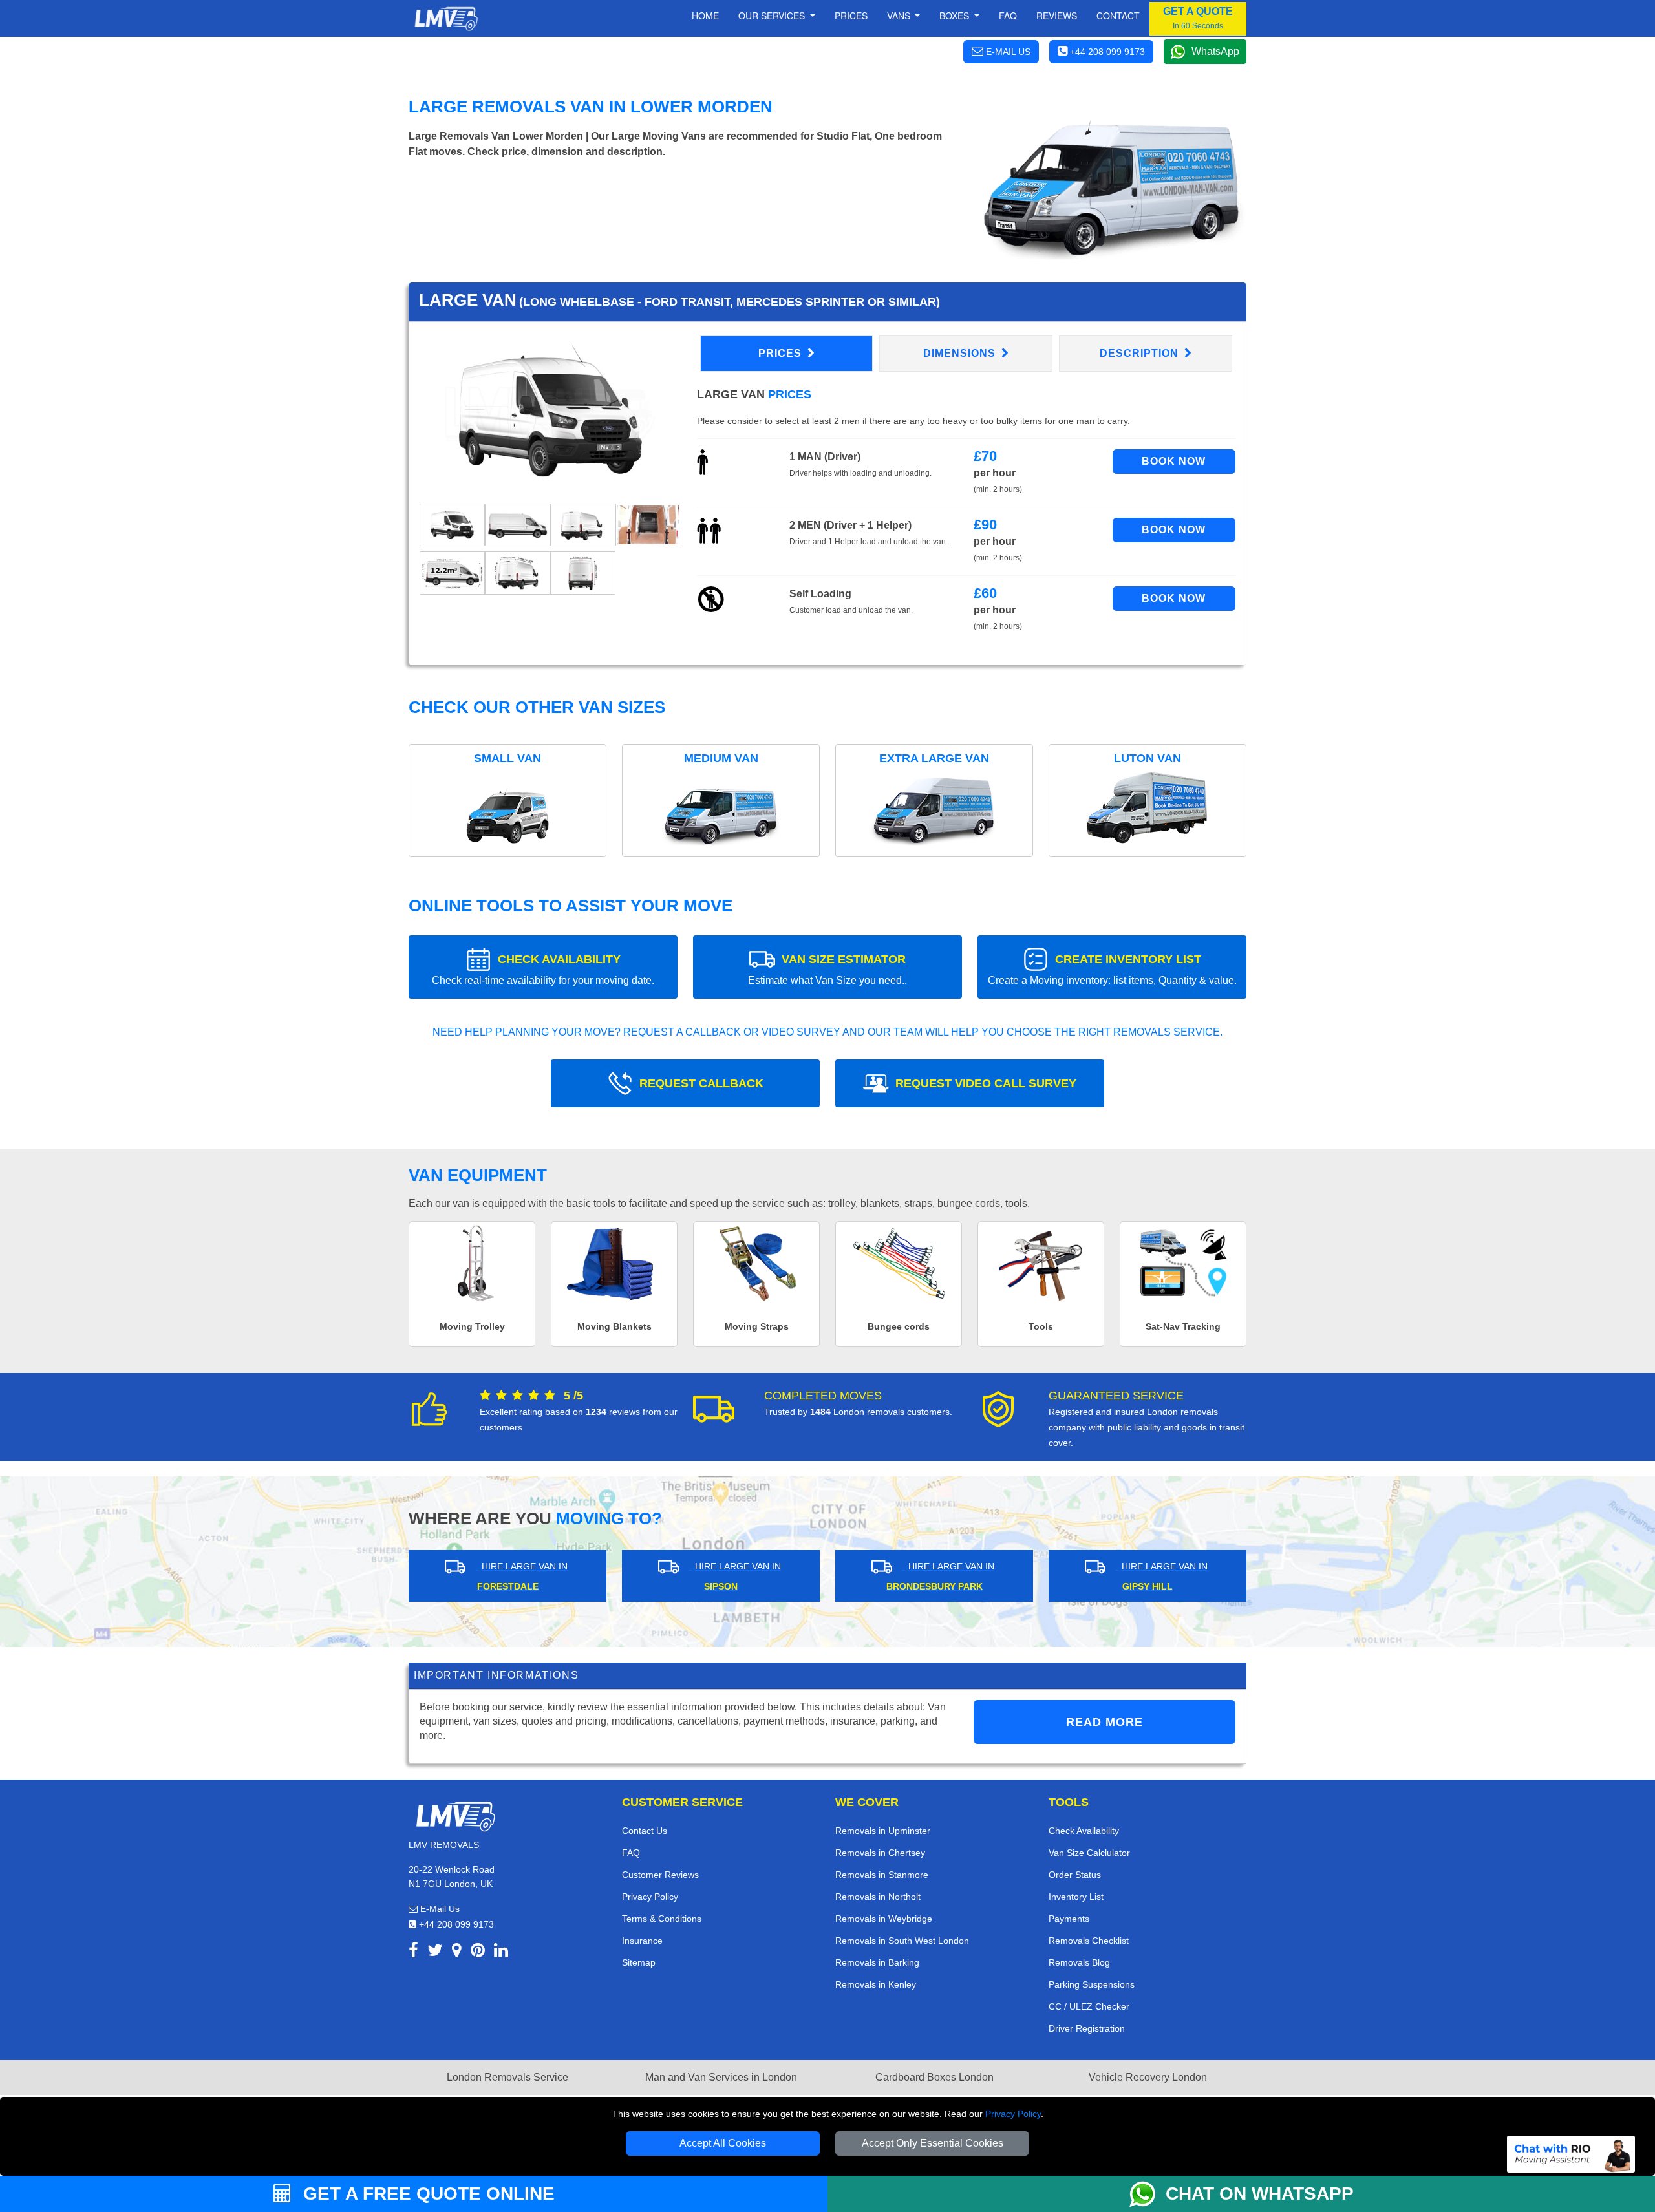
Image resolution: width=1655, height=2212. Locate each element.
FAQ (631, 1853)
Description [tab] (1141, 353)
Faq (1008, 16)
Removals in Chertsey (880, 1853)
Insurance (642, 1941)
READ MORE (1105, 1722)
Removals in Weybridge (884, 1919)
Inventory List (1076, 1897)
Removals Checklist (1089, 1941)
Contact (1118, 16)
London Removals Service (507, 2077)
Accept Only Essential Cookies (933, 2143)
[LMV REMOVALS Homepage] (446, 19)
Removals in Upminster (883, 1831)
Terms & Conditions (662, 1919)
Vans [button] (900, 16)
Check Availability (1084, 1831)
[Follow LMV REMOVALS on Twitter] (435, 1952)
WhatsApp (1215, 51)
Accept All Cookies (723, 2143)
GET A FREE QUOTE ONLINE (426, 2194)
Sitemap (639, 1962)
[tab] (452, 525)
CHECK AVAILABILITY (543, 969)
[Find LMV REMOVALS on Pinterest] (478, 1952)
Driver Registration (1087, 2028)
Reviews (1057, 16)
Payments (1069, 1919)
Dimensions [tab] (961, 353)
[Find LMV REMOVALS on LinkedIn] (501, 1952)
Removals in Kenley (876, 1984)
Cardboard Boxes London (934, 2077)
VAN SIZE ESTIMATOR (827, 969)
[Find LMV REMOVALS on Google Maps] (457, 1952)
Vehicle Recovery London (1148, 2077)
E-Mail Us (439, 1909)
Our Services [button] (773, 16)
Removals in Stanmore (882, 1875)
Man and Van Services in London (721, 2077)
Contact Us (645, 1831)
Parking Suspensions (1092, 1984)
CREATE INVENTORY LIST (1112, 969)
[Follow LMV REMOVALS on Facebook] (413, 1952)
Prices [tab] (782, 353)
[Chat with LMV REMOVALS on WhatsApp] (1148, 2194)
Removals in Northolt (878, 1897)
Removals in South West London (902, 1941)
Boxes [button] (956, 16)
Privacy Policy (1013, 2114)
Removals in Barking (877, 1962)
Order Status (1075, 1875)
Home (705, 16)
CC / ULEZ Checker (1089, 2006)
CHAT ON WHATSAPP (1260, 2194)
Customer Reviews (660, 1875)
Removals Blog (1079, 1962)
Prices (851, 16)
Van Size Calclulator (1089, 1853)
